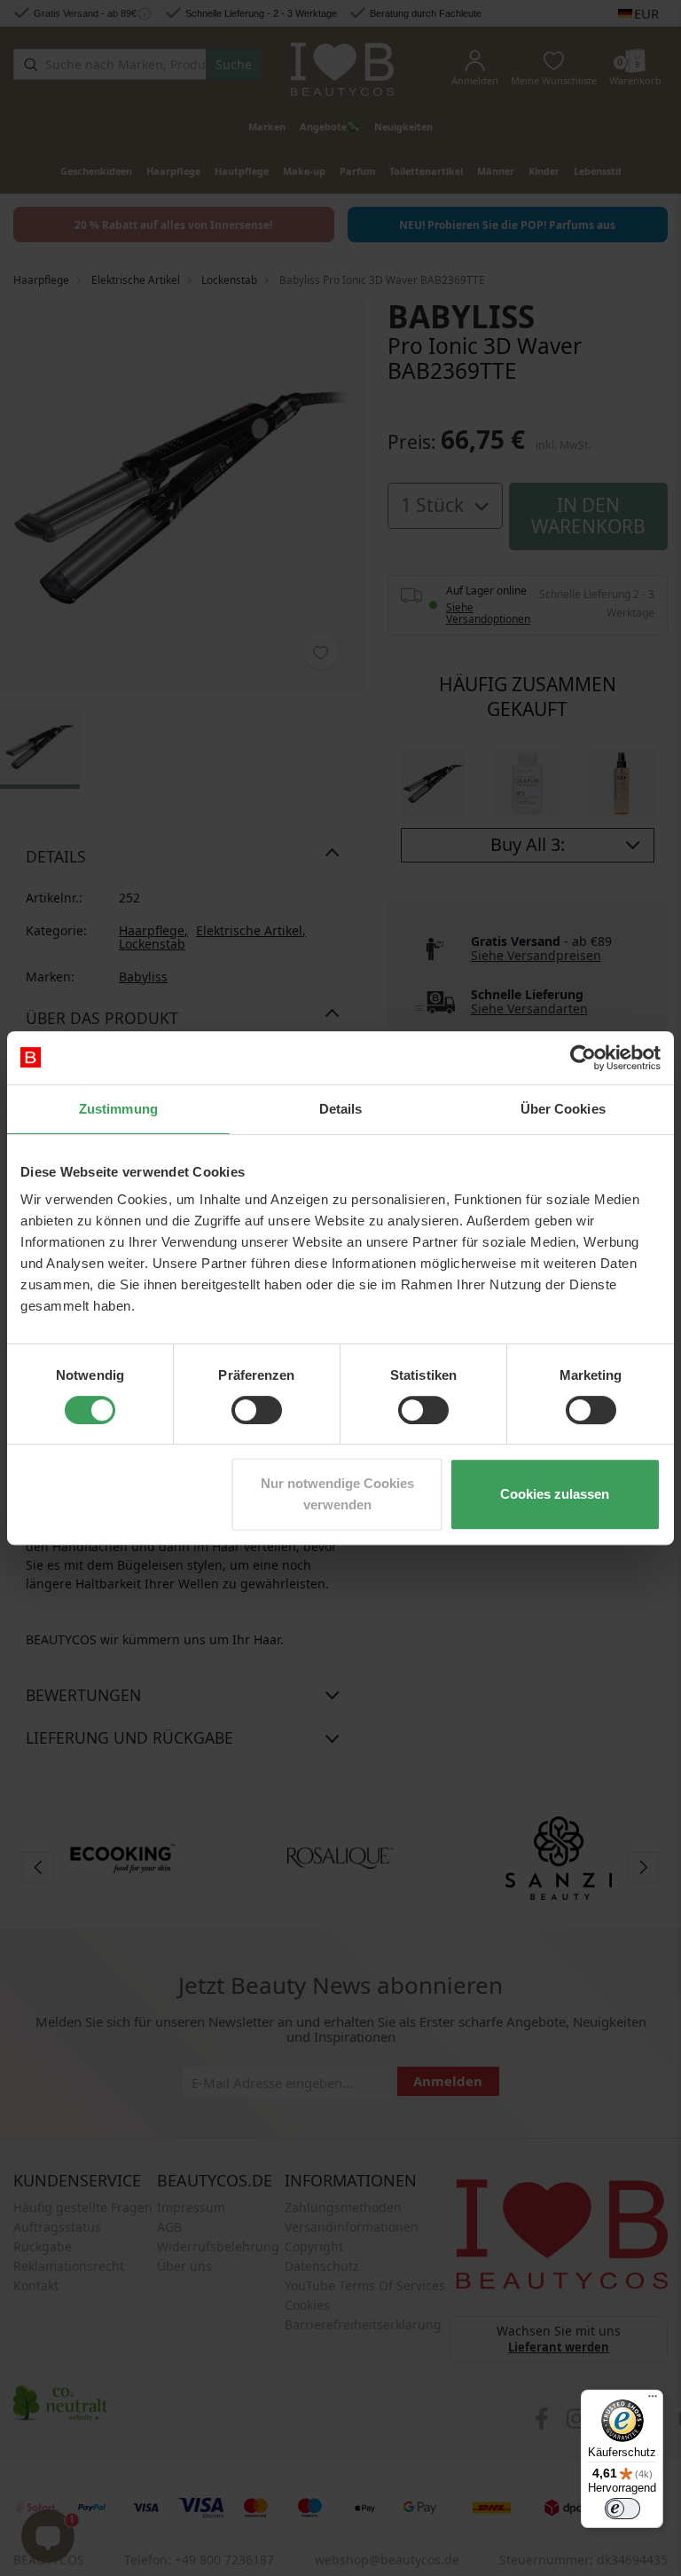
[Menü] (653, 2400)
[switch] (257, 1410)
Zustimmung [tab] (118, 1109)
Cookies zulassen (555, 1494)
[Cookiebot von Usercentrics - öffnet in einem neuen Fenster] (583, 1058)
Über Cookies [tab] (563, 1109)
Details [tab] (341, 1109)
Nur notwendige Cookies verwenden (337, 1494)
